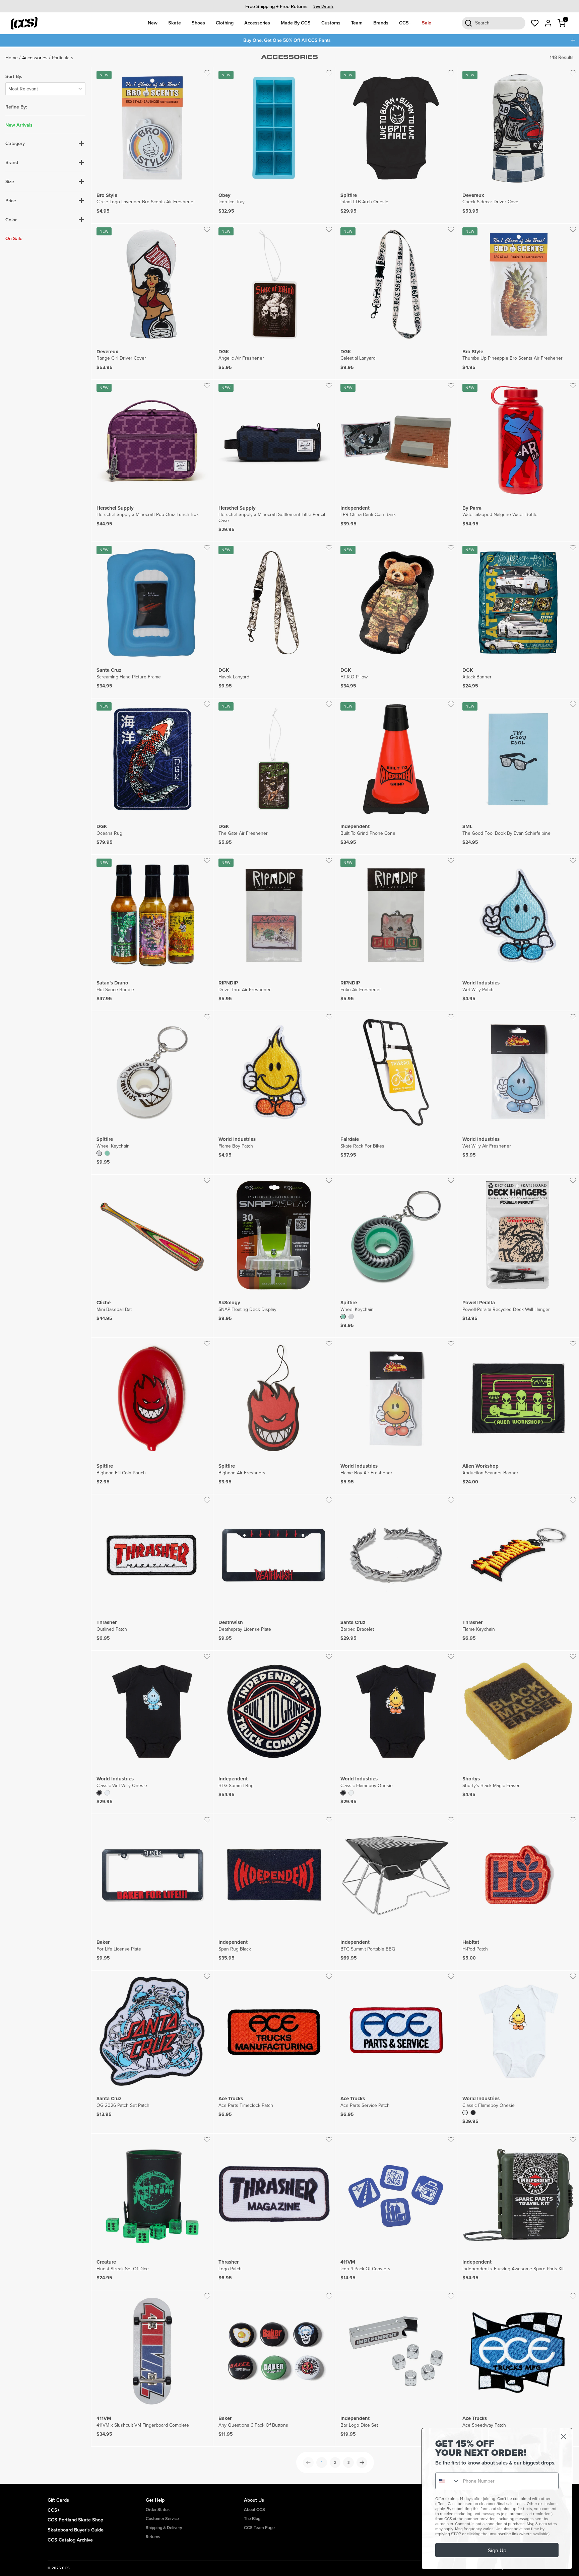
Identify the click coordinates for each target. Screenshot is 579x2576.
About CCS (254, 2510)
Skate (175, 23)
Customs (331, 23)
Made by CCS (296, 23)
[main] (289, 1265)
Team (357, 23)
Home (12, 58)
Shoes (198, 23)
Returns (153, 2537)
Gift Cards (58, 2500)
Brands (381, 23)
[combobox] (448, 2481)
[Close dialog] (564, 2437)
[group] (289, 6)
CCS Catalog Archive (70, 2540)
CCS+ (405, 23)
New (153, 23)
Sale (427, 23)
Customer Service (162, 2519)
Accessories (257, 23)
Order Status (158, 2510)
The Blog (252, 2519)
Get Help (155, 2500)
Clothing (225, 23)
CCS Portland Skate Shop (75, 2520)
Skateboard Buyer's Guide (76, 2530)
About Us (254, 2500)
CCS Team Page (259, 2528)
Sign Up (497, 2550)
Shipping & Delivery (164, 2528)
